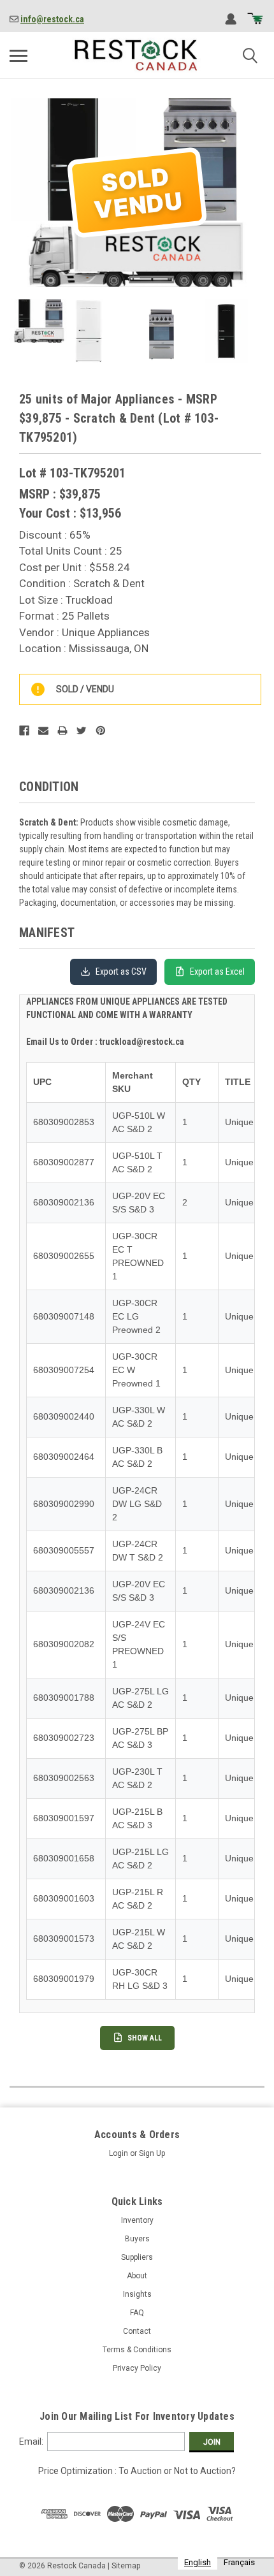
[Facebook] (24, 731)
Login (119, 2153)
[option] (239, 2562)
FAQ (137, 2313)
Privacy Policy (137, 2368)
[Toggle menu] (18, 55)
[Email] (43, 731)
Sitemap (126, 2566)
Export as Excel (217, 971)
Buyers (137, 2239)
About (137, 2276)
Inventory (137, 2220)
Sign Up (152, 2153)
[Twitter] (82, 731)
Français (239, 2562)
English (198, 2562)
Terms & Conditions (137, 2350)
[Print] (62, 731)
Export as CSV (121, 971)
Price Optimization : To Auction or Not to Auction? (137, 2471)
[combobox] (198, 2562)
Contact (137, 2331)
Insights (137, 2294)
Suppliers (137, 2257)
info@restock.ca (52, 19)
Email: (31, 2441)
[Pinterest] (101, 731)
